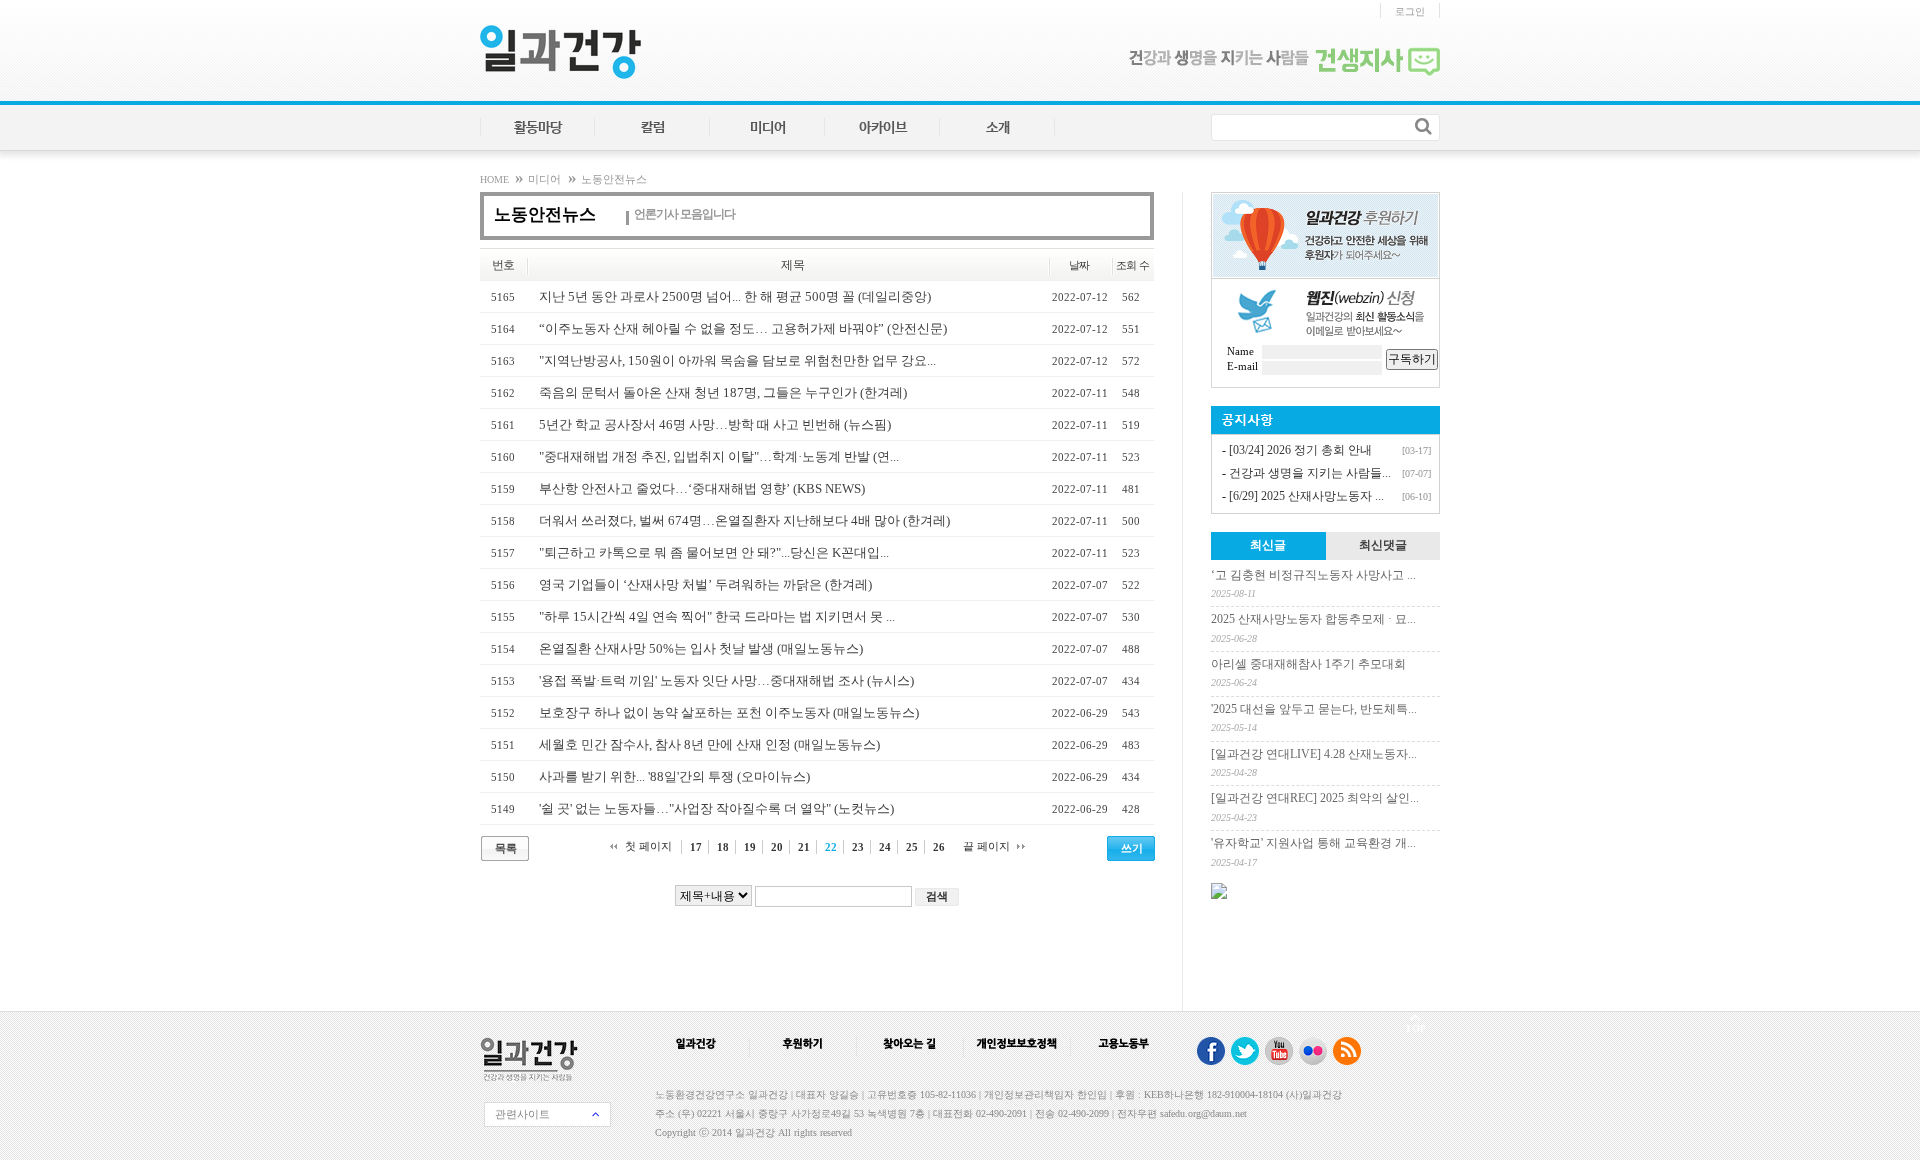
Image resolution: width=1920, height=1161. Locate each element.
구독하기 (1412, 359)
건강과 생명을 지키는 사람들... (1310, 473)
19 (750, 847)
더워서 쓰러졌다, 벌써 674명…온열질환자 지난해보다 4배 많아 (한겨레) (744, 520)
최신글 (1268, 545)
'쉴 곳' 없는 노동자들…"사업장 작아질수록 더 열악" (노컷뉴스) (716, 808)
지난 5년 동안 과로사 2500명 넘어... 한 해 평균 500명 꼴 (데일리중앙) (735, 296)
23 (858, 847)
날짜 (1079, 265)
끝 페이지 (986, 846)
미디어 (768, 128)
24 (885, 847)
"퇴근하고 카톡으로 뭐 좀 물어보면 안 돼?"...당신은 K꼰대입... (714, 552)
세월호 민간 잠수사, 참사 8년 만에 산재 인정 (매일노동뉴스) (709, 744)
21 (804, 847)
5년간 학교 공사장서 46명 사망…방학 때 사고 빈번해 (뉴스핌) (715, 424)
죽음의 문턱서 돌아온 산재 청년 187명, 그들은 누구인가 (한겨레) (723, 392)
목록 (506, 848)
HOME (496, 179)
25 (912, 847)
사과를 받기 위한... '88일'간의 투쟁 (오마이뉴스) (674, 776)
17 (696, 847)
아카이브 (883, 128)
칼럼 (653, 128)
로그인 (1410, 11)
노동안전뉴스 (614, 179)
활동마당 (538, 128)
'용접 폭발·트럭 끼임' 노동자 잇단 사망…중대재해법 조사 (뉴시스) (726, 680)
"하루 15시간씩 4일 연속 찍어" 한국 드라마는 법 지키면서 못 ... (717, 616)
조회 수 (1132, 265)
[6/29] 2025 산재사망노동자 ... (1306, 496)
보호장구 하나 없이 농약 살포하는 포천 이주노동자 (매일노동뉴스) (729, 712)
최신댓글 (1383, 545)
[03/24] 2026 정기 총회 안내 (1300, 450)
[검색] (1423, 126)
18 (723, 847)
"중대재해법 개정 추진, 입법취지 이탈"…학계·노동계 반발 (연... (719, 456)
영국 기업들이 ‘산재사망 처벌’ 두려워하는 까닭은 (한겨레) (705, 584)
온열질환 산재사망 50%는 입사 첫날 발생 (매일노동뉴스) (701, 648)
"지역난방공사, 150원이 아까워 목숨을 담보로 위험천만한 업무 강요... (737, 360)
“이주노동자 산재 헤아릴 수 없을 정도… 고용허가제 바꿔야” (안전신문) (743, 328)
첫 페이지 (648, 846)
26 (939, 847)
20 (777, 847)
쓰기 (1132, 848)
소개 (998, 128)
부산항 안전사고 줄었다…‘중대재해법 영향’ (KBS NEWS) (702, 488)
